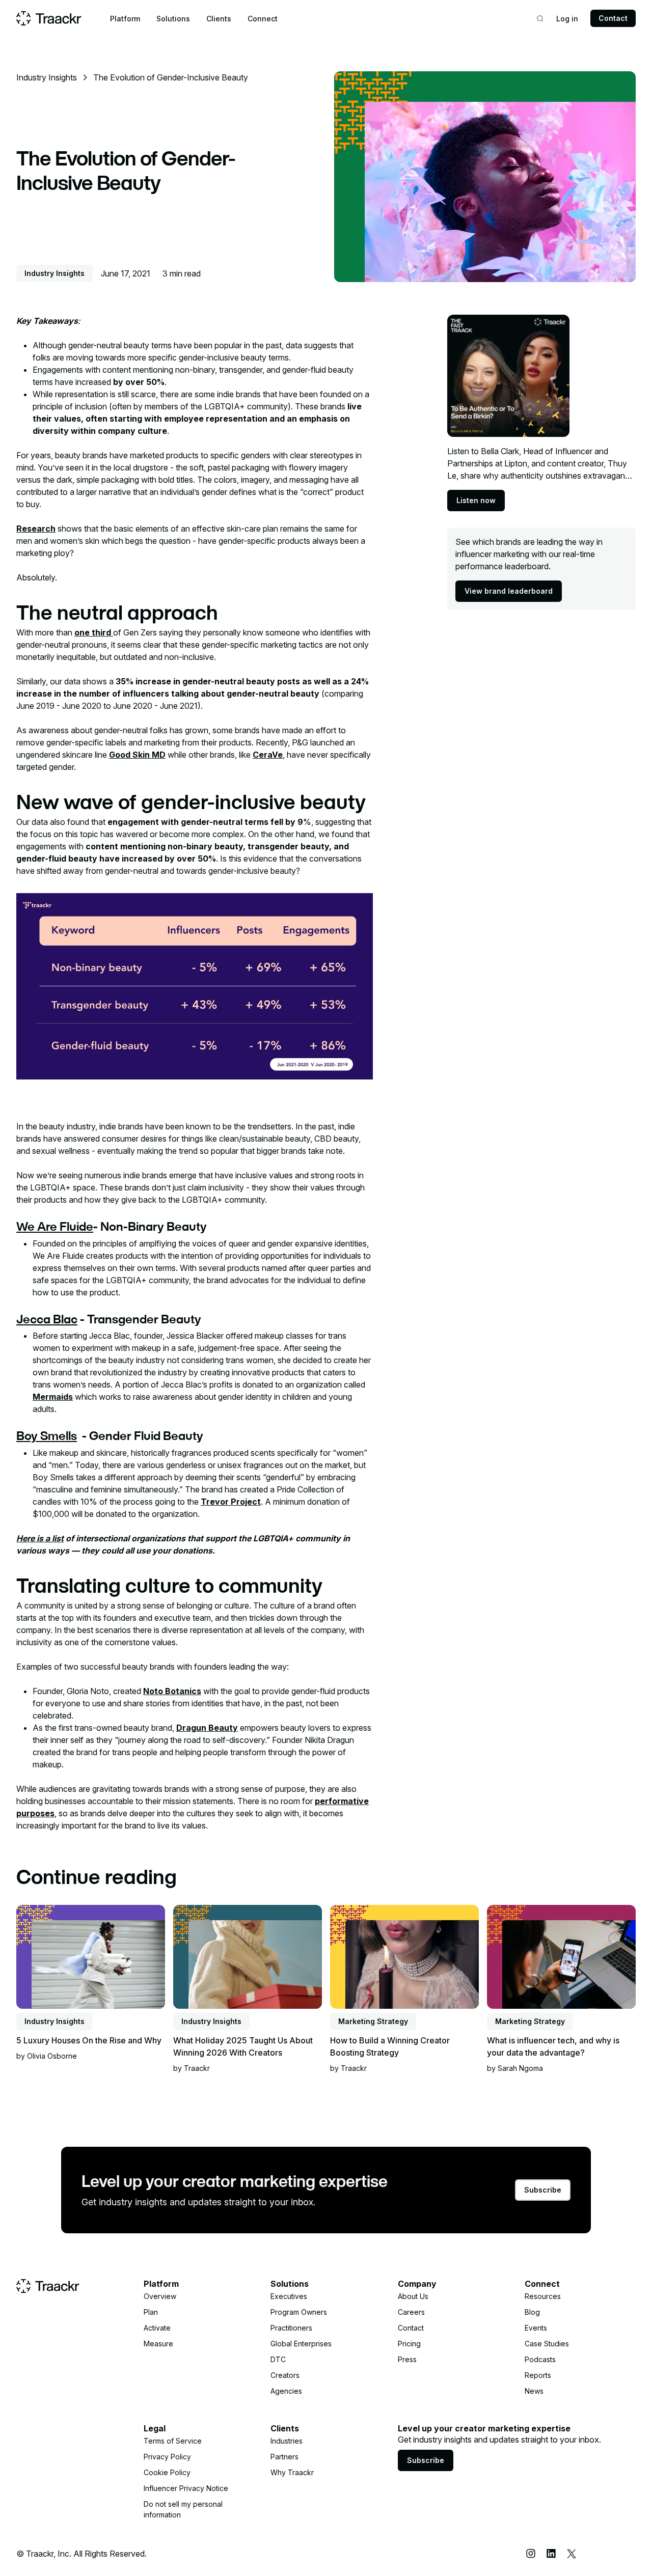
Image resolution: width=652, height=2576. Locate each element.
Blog (532, 2312)
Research (36, 529)
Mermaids (53, 1397)
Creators (285, 2375)
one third (94, 632)
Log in (567, 19)
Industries (287, 2441)
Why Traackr (292, 2472)
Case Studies (547, 2344)
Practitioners (291, 2328)
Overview (160, 2296)
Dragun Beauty (207, 1728)
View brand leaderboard (509, 591)
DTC (278, 2359)
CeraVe (268, 755)
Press (407, 2359)
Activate (157, 2328)
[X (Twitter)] (572, 2554)
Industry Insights (47, 77)
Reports (538, 2375)
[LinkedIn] (551, 2554)
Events (536, 2328)
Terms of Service (173, 2441)
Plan (151, 2312)
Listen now (476, 500)
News (534, 2391)
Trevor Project (231, 1502)
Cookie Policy (167, 2472)
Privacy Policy (167, 2457)
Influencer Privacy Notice (186, 2488)
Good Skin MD (137, 755)
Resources (543, 2296)
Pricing (409, 2344)
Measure (158, 2344)
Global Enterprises (301, 2344)
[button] (125, 19)
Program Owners (299, 2312)
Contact (613, 18)
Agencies (286, 2391)
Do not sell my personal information (183, 2509)
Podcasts (540, 2359)
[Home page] (49, 18)
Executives (289, 2296)
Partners (284, 2457)
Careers (411, 2312)
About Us (413, 2296)
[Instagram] (531, 2554)
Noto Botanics (172, 1691)
